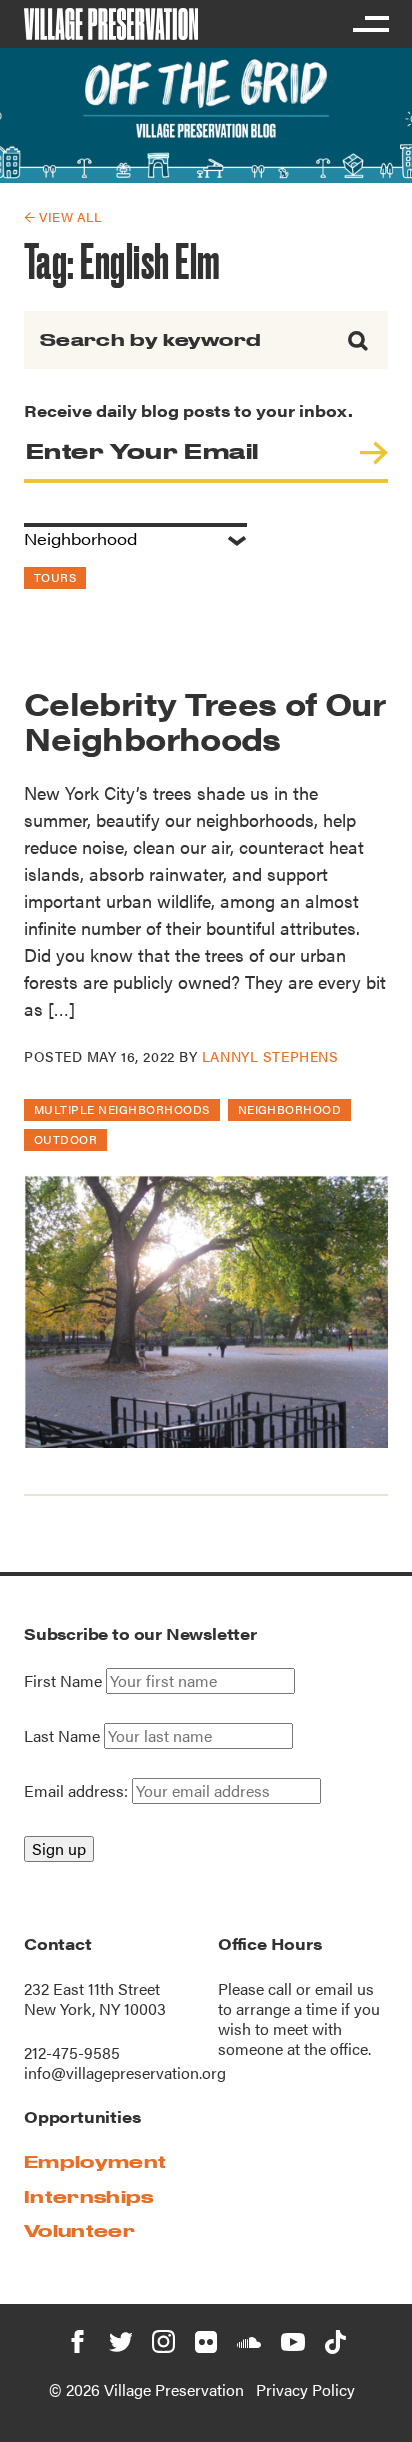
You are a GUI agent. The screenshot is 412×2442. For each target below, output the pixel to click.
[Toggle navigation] (370, 24)
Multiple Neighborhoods (122, 1109)
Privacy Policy (305, 2389)
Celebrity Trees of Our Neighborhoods (204, 720)
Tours (55, 577)
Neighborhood (290, 1109)
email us (344, 1988)
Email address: (78, 1790)
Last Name (62, 1736)
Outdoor (65, 1139)
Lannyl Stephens (270, 1056)
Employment (95, 2161)
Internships (89, 2196)
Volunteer (79, 2230)
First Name (63, 1681)
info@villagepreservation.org (125, 2072)
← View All (62, 216)
